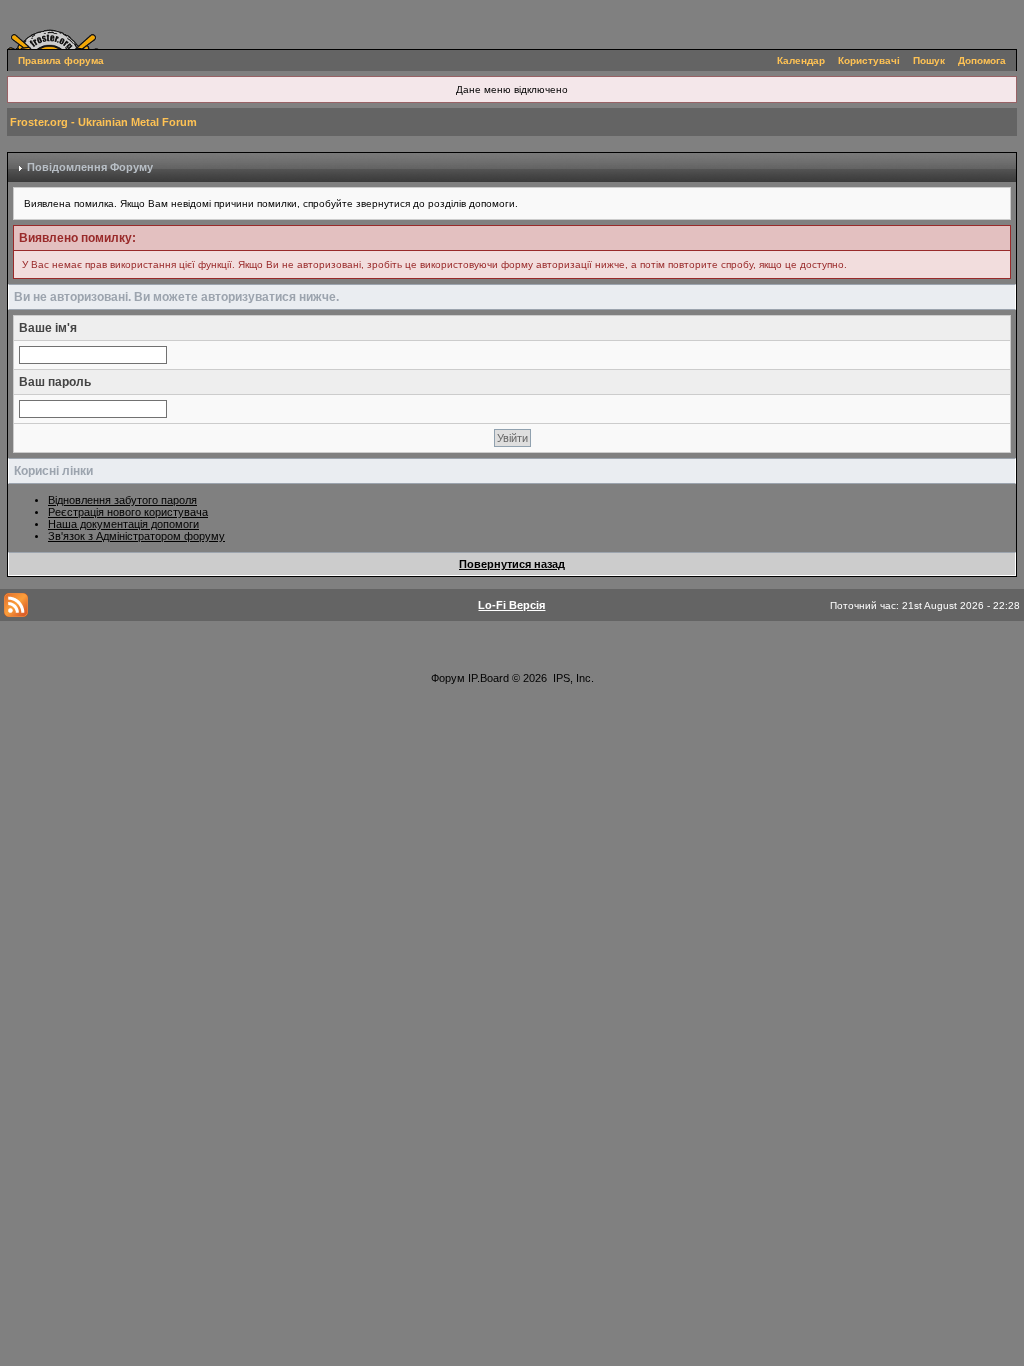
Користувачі (869, 60)
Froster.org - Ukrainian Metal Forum (103, 122)
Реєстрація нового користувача (128, 512)
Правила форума (61, 60)
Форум (448, 678)
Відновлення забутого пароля (122, 500)
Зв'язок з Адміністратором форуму (136, 536)
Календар (801, 60)
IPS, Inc (572, 678)
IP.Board (488, 678)
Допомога (982, 60)
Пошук (929, 60)
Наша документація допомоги (123, 524)
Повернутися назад (512, 564)
